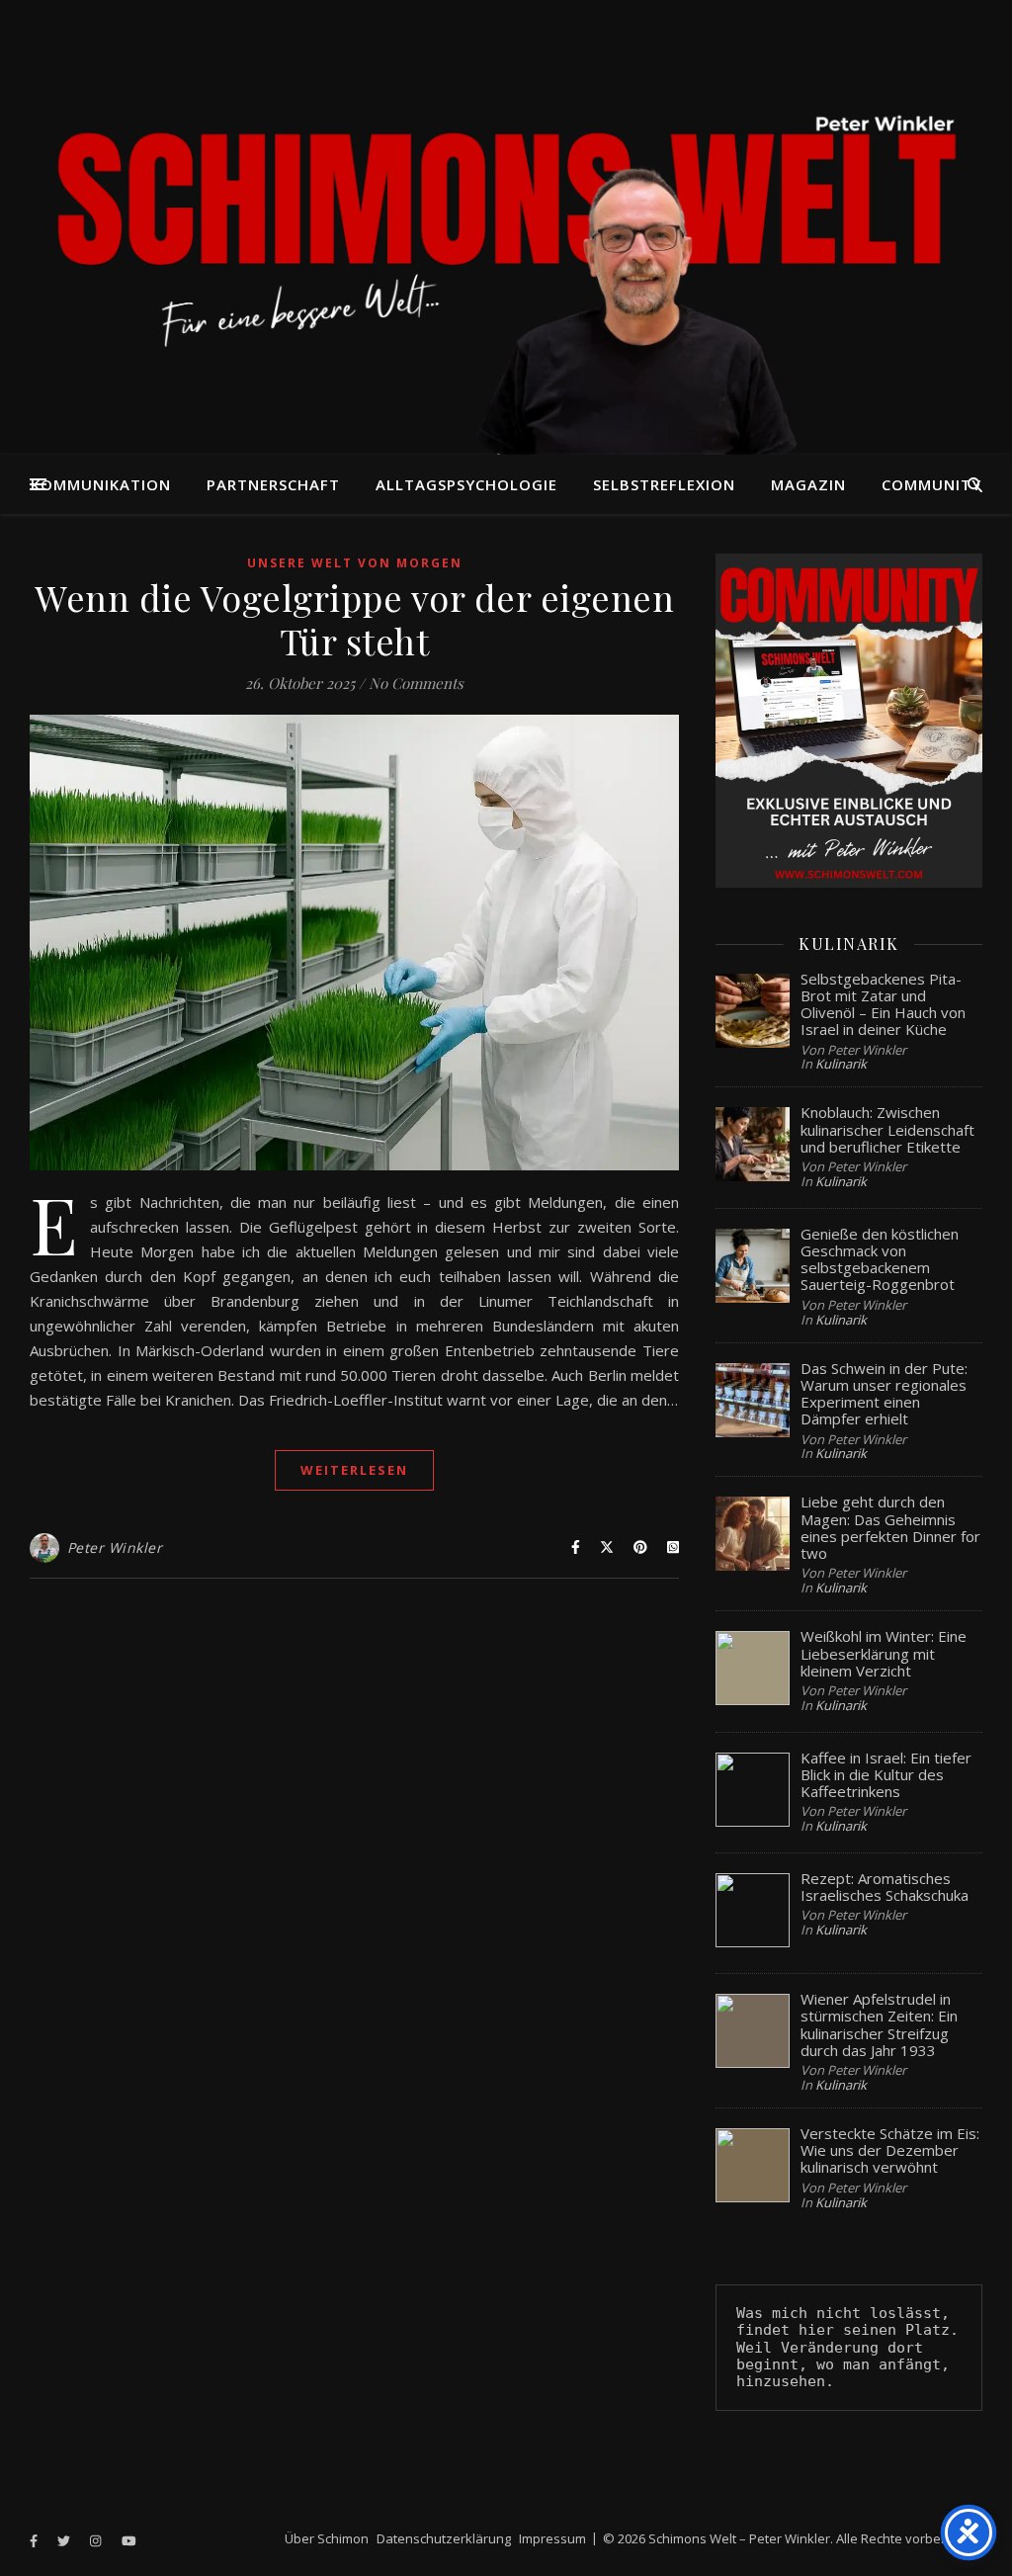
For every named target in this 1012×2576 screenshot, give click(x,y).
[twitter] (65, 2540)
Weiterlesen (354, 1470)
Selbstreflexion (664, 484)
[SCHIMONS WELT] (506, 227)
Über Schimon (327, 2538)
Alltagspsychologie (466, 484)
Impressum (552, 2538)
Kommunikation (101, 484)
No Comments (416, 683)
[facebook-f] (35, 2540)
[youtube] (129, 2540)
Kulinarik (841, 1064)
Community (931, 484)
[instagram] (97, 2540)
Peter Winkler (115, 1547)
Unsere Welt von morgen (355, 563)
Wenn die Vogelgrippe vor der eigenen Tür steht (354, 619)
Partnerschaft (273, 484)
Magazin (808, 484)
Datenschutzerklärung (444, 2538)
